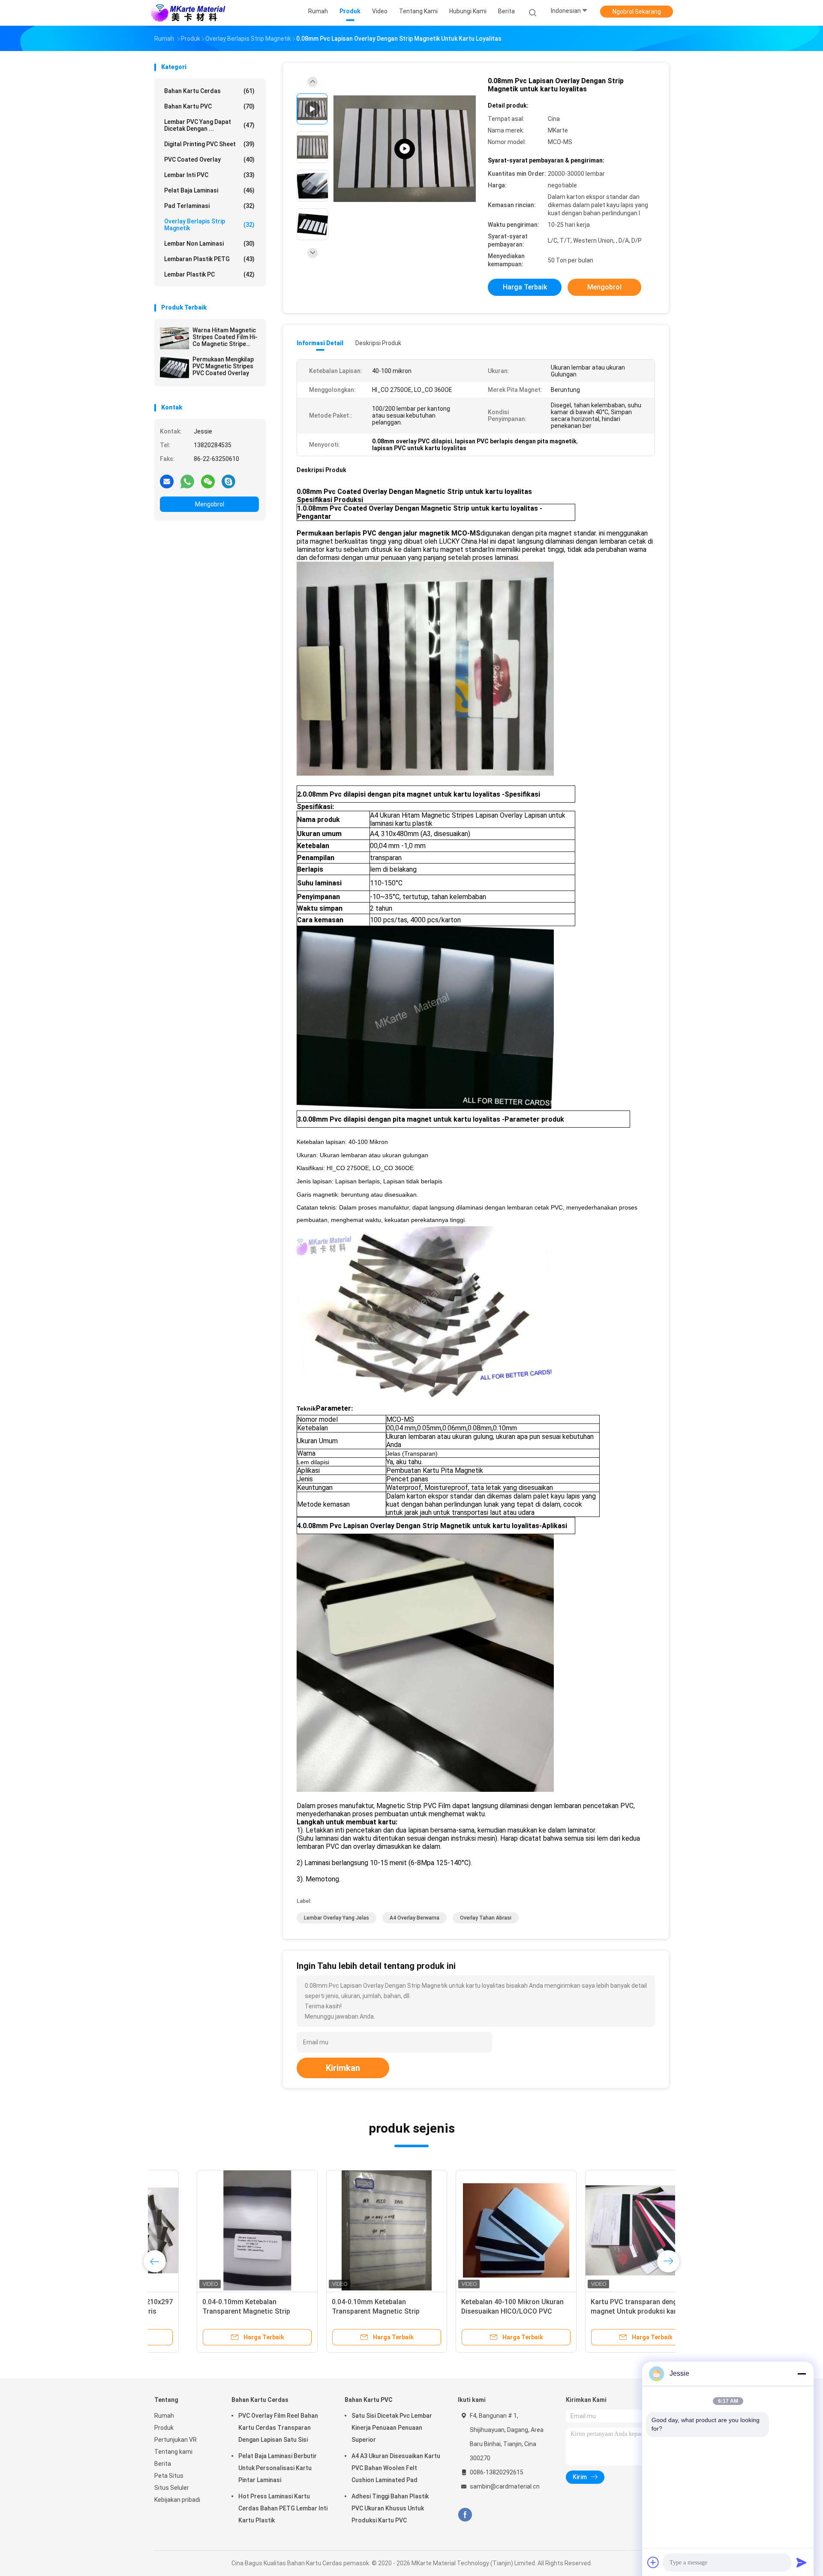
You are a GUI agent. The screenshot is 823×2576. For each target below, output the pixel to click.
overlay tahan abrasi (486, 1918)
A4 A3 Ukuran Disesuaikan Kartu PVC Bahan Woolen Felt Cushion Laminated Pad (396, 2468)
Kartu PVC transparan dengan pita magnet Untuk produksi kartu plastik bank (602, 2311)
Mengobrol (210, 504)
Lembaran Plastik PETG (209, 259)
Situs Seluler (172, 2488)
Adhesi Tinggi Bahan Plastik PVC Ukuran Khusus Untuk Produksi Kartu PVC (390, 2508)
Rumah (164, 2416)
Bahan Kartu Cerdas (209, 91)
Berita (163, 2464)
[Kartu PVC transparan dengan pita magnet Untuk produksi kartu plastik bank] (603, 2230)
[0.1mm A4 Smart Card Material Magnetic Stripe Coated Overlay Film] (405, 149)
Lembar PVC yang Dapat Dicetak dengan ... (209, 125)
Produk (164, 2428)
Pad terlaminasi (209, 206)
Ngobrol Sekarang (637, 12)
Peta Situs (169, 2476)
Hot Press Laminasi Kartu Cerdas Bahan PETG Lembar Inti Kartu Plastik (283, 2508)
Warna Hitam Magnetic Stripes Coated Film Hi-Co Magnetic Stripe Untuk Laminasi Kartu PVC (225, 337)
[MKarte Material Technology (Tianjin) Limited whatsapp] (187, 481)
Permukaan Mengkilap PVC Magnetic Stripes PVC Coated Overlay (223, 366)
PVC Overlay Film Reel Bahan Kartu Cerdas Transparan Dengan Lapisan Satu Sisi (278, 2428)
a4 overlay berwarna (415, 1918)
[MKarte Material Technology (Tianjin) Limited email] (167, 481)
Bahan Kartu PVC (209, 106)
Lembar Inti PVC (209, 175)
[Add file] (653, 2562)
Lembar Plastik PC (209, 274)
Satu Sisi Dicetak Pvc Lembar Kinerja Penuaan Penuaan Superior (392, 2428)
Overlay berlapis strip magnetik (209, 225)
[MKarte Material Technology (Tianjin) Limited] (188, 13)
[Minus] (802, 2374)
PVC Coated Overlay (209, 159)
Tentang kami (173, 2452)
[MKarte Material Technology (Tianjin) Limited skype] (228, 481)
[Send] (802, 2562)
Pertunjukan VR (176, 2440)
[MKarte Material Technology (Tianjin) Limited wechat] (208, 481)
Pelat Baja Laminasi (209, 190)
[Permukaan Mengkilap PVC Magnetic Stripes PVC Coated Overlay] (174, 367)
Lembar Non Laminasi (209, 244)
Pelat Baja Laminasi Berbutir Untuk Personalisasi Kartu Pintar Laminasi (278, 2468)
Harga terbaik (525, 287)
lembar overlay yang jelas (336, 1918)
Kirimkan (343, 2068)
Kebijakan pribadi (177, 2500)
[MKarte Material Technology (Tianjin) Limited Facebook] (465, 2515)
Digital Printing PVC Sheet (209, 144)
